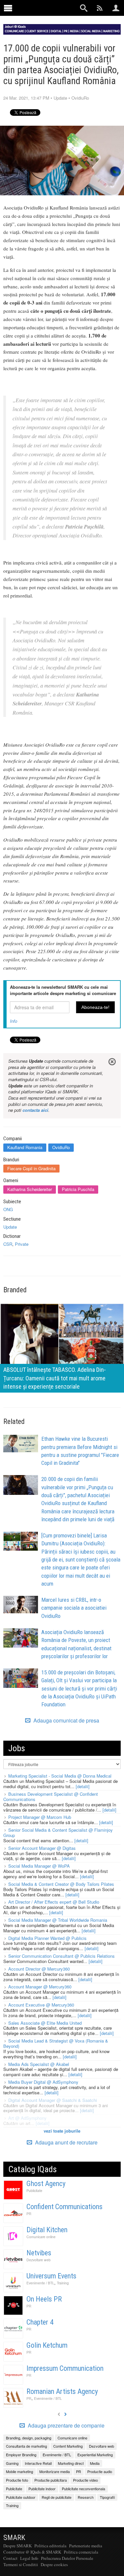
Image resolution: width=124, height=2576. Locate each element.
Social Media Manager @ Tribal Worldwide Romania (58, 1920)
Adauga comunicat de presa (66, 1721)
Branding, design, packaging (29, 2438)
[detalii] (83, 1786)
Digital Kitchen (47, 2230)
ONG (8, 1209)
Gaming (12, 2463)
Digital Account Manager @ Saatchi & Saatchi (53, 2100)
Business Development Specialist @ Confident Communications (51, 1797)
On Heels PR (44, 2299)
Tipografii (107, 2497)
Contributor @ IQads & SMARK (32, 2552)
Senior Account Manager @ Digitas (42, 1848)
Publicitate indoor (42, 2489)
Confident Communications (64, 2207)
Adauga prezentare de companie (65, 2426)
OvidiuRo (80, 98)
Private (22, 1244)
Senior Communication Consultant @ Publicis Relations (62, 1956)
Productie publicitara (51, 2480)
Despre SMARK (18, 2546)
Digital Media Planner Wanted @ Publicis (47, 1938)
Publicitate (34, 2190)
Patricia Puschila (78, 1189)
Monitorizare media (55, 2471)
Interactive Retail (38, 2463)
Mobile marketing (20, 2471)
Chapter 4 (40, 2322)
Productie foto (17, 2480)
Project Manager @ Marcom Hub (40, 1817)
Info (14, 1021)
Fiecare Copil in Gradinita (31, 1168)
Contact (10, 2558)
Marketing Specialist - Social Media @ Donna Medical (60, 1776)
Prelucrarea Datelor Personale (67, 2558)
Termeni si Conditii (21, 2564)
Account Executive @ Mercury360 (41, 2005)
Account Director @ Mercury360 (39, 1969)
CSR (8, 1244)
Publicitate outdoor (21, 2497)
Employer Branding (21, 2455)
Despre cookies (54, 2564)
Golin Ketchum (47, 2345)
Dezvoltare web (39, 2260)
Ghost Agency (46, 2184)
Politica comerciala (81, 2552)
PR (29, 2214)
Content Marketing (68, 2446)
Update (60, 98)
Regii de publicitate (57, 2497)
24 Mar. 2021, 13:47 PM (26, 98)
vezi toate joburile (62, 2131)
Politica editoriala (50, 2546)
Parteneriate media (86, 2546)
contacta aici (35, 1110)
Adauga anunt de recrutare (66, 2142)
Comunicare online (41, 2237)
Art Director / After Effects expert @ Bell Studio (54, 1902)
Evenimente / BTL (40, 2283)
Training (63, 2283)
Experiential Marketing (95, 2455)
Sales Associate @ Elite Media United (45, 2023)
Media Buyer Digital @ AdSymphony (43, 2082)
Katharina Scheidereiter (30, 1189)
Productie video (85, 2480)
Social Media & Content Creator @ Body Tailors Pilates (61, 1884)
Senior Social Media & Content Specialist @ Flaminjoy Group (58, 1833)
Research (86, 2497)
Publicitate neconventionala (83, 2489)
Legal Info (29, 2558)
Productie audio (100, 2471)
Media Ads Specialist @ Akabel (39, 2064)
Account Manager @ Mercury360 (40, 1987)
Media (95, 2463)
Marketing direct (71, 2463)
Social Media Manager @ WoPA (39, 1866)
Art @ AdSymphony (27, 2118)
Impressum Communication (65, 2368)
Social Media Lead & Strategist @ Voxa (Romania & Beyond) (56, 2043)
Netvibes (39, 2253)
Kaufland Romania (25, 1147)
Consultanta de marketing (26, 2446)
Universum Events (51, 2276)
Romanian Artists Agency (62, 2391)
